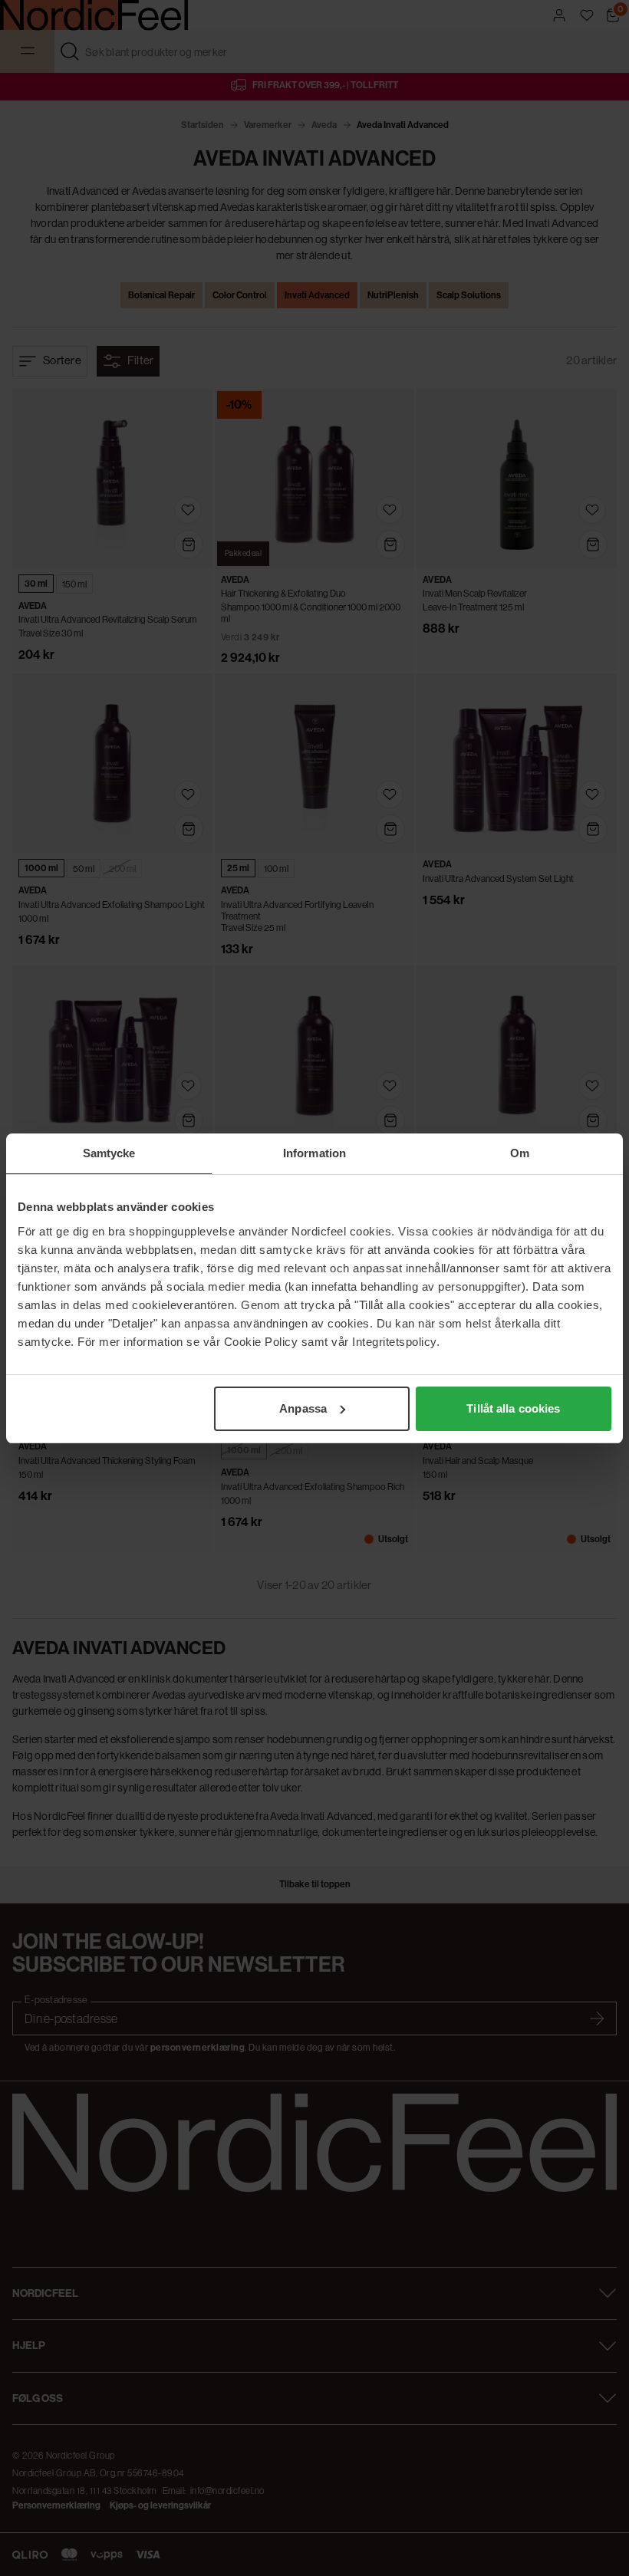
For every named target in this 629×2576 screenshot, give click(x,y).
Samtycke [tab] (109, 1153)
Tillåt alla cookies (513, 1408)
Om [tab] (520, 1153)
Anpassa (303, 1408)
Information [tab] (314, 1153)
